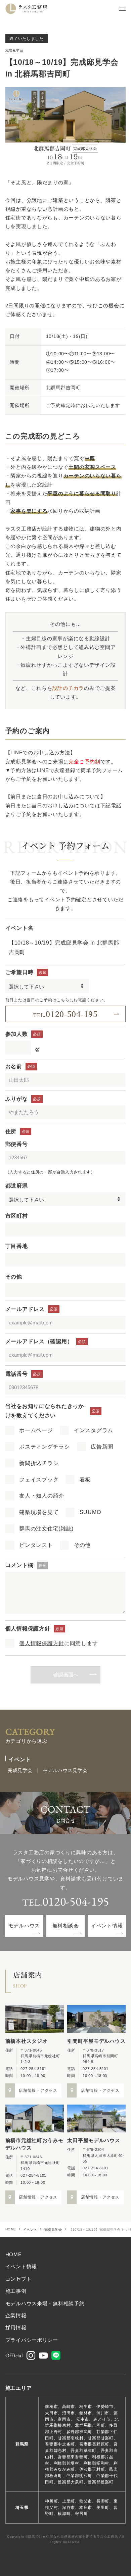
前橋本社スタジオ (27, 2041)
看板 (85, 1480)
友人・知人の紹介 (42, 1496)
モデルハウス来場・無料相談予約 (45, 2304)
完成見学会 (14, 50)
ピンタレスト (36, 1545)
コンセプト (19, 2279)
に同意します (58, 1643)
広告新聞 (102, 1447)
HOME (11, 2229)
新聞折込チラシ (39, 1463)
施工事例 (16, 2291)
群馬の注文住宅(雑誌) (46, 1529)
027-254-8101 (33, 2069)
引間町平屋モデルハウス (96, 2041)
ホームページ (36, 1430)
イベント (30, 2230)
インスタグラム (94, 1430)
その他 (82, 1545)
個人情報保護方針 (42, 1643)
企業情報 (16, 2316)
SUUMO (90, 1512)
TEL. (65, 1014)
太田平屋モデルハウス (94, 2140)
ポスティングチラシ (45, 1447)
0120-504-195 (76, 1901)
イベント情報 (107, 1926)
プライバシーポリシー (32, 2340)
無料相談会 (66, 1926)
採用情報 (16, 2328)
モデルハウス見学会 (65, 1771)
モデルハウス (24, 1926)
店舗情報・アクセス (38, 2090)
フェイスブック (39, 1480)
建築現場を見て (39, 1512)
